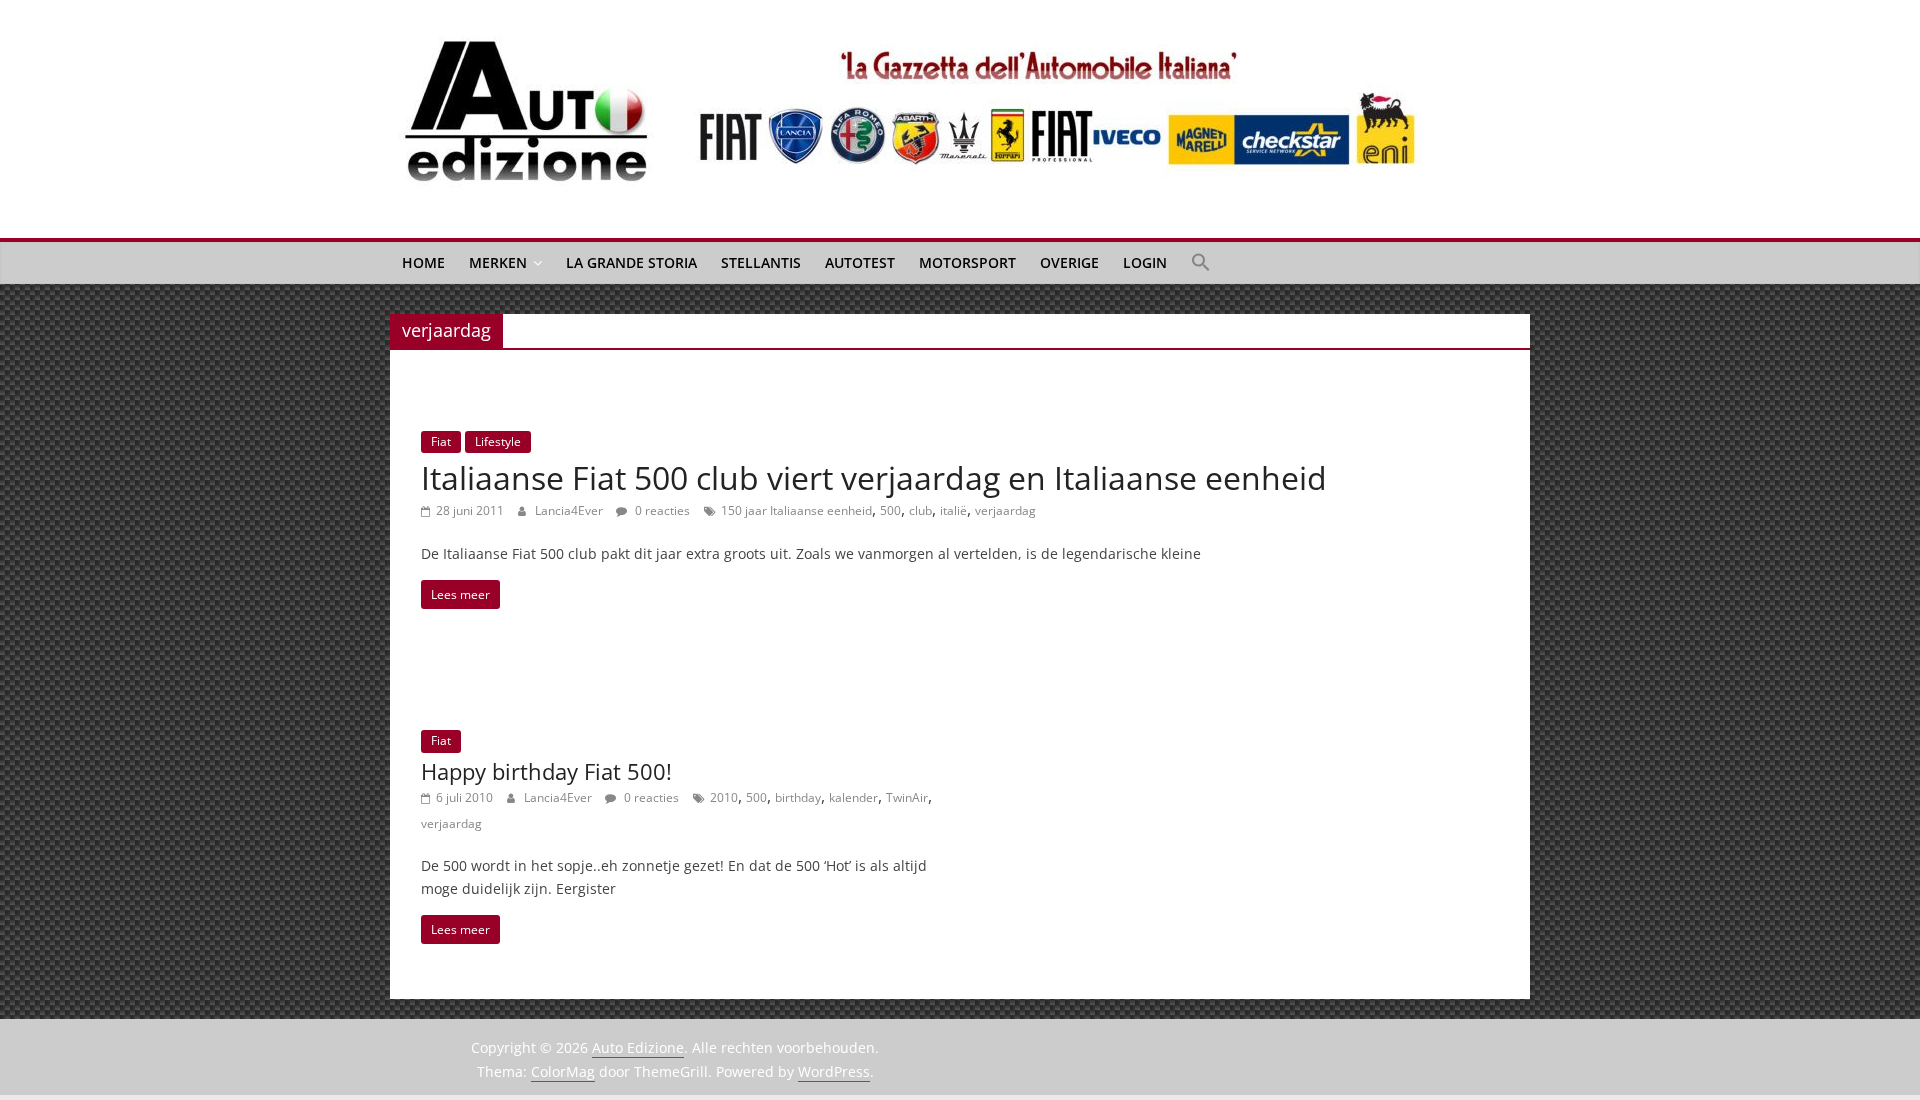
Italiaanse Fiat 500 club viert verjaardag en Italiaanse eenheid (874, 477)
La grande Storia (631, 262)
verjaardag (1005, 510)
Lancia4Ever (570, 510)
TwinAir (907, 797)
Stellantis (761, 262)
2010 (724, 797)
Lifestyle (498, 441)
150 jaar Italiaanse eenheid (796, 510)
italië (953, 510)
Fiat (441, 441)
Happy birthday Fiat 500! (546, 771)
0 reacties (661, 510)
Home (423, 262)
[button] (1201, 263)
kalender (853, 797)
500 (890, 510)
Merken (498, 262)
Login (1145, 262)
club (920, 510)
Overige (1069, 262)
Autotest (860, 262)
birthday (798, 797)
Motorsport (967, 262)
